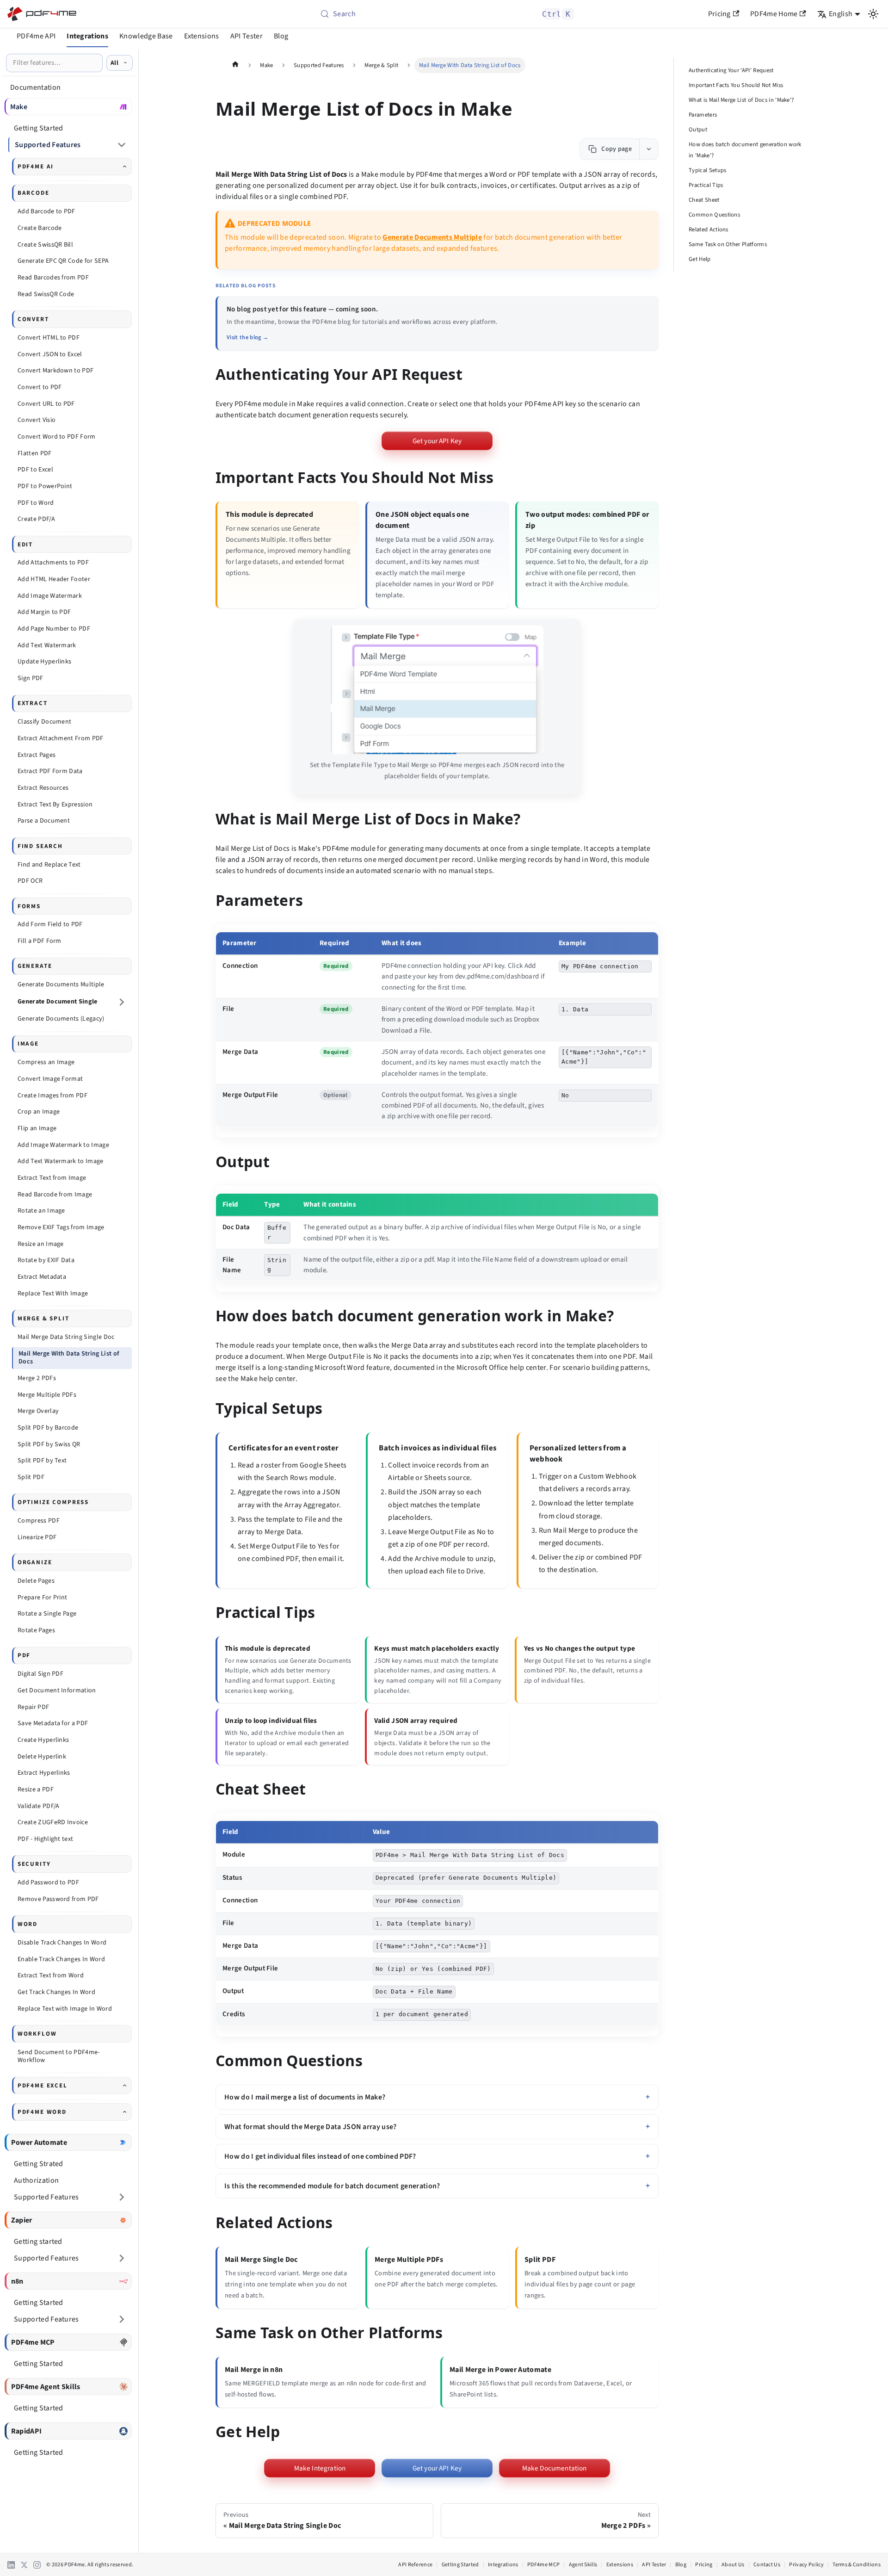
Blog (281, 36)
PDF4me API (36, 36)
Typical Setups (707, 170)
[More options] (649, 149)
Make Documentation (555, 2468)
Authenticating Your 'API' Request (731, 70)
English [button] (841, 14)
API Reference (415, 2565)
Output (698, 130)
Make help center (268, 1379)
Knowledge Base (146, 36)
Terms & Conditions (857, 2565)
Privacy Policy (806, 2565)
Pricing (719, 14)
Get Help (700, 259)
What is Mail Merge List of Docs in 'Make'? (741, 100)
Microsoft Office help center (501, 1368)
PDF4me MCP (543, 2565)
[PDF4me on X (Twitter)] (24, 2565)
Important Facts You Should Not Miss (736, 85)
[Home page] (235, 65)
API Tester (247, 36)
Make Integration (320, 2468)
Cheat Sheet (704, 200)
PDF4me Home (774, 14)
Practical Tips (706, 185)
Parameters (703, 115)
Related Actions (709, 229)
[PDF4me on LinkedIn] (11, 2565)
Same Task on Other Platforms (728, 244)
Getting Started (460, 2565)
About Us (733, 2565)
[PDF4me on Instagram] (37, 2565)
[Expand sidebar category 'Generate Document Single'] (122, 1002)
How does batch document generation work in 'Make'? (745, 150)
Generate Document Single (58, 1002)
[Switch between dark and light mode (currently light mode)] (873, 14)
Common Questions (714, 215)
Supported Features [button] (48, 145)
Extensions (202, 36)
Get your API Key (437, 441)
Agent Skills (583, 2565)
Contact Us (767, 2565)
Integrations (87, 36)
